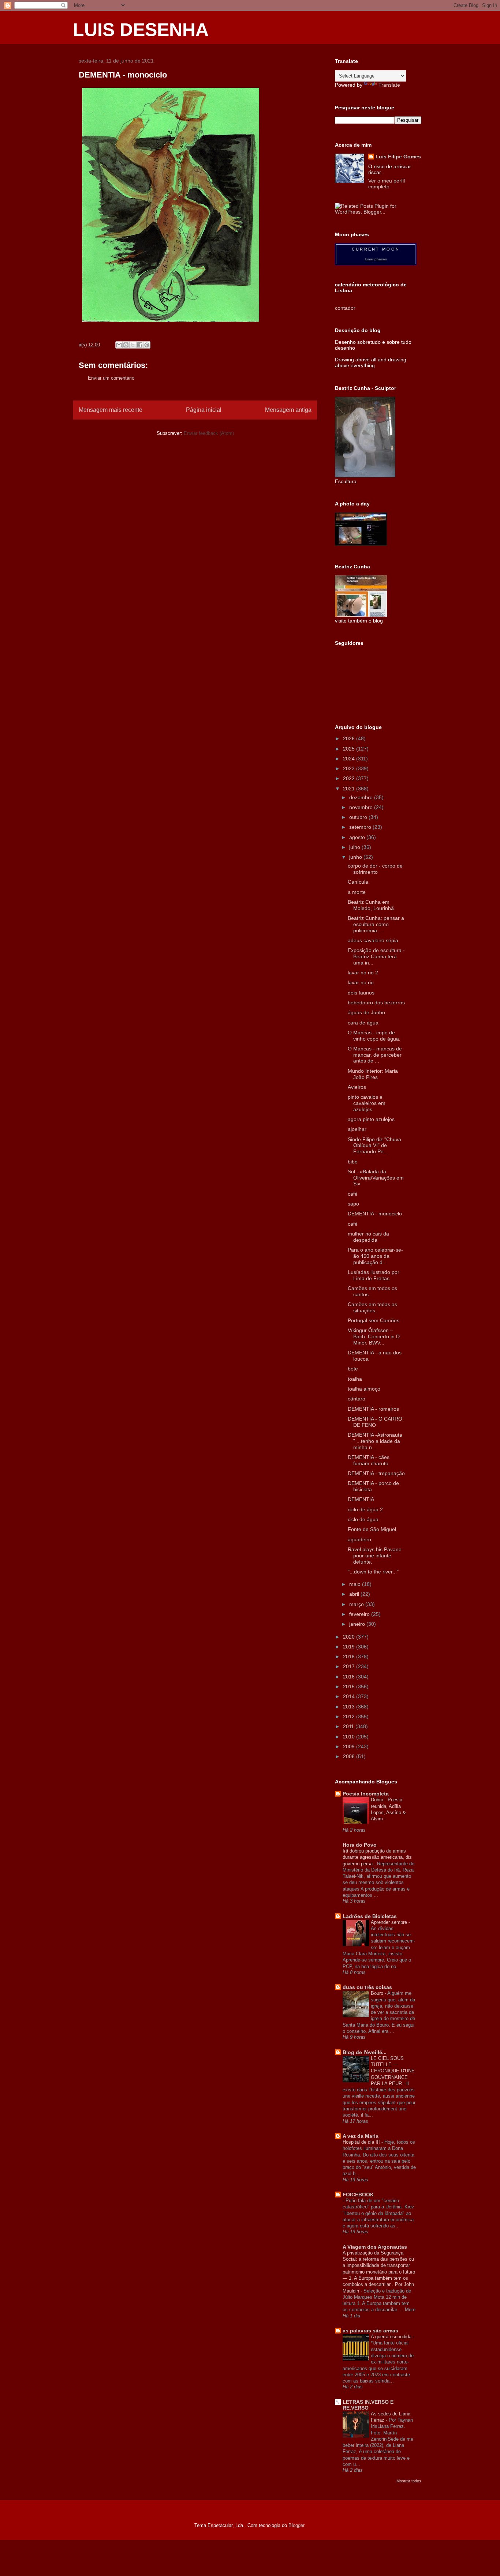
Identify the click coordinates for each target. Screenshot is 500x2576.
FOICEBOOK (358, 2195)
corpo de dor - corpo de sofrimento (375, 869)
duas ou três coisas (367, 1987)
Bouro (378, 1993)
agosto (358, 837)
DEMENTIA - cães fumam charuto (369, 1460)
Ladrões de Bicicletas (370, 1916)
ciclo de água (363, 1519)
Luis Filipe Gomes (398, 157)
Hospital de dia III (362, 2142)
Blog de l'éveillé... (365, 2052)
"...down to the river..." (373, 1572)
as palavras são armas (370, 2331)
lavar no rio (361, 982)
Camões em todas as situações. (372, 1307)
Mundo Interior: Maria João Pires (373, 1074)
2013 (350, 1707)
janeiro (358, 1624)
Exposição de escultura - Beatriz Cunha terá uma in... (376, 956)
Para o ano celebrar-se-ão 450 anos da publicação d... (375, 1256)
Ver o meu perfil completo (387, 184)
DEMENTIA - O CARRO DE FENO (375, 1422)
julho (355, 847)
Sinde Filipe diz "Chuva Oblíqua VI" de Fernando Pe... (374, 1146)
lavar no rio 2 (363, 973)
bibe (353, 1162)
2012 (350, 1716)
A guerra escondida (392, 2337)
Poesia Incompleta (366, 1794)
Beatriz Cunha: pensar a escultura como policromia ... (376, 924)
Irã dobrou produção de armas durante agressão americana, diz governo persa (377, 1857)
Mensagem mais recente (111, 410)
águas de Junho (366, 1012)
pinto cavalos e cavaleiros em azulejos (367, 1103)
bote (353, 1369)
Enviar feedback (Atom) (209, 433)
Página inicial (204, 410)
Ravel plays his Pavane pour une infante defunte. (375, 1556)
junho (356, 857)
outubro (359, 817)
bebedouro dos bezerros (376, 1003)
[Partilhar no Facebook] (140, 345)
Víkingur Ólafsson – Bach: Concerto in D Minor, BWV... (374, 1336)
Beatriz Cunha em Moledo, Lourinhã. (372, 905)
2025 (350, 749)
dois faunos (361, 993)
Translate (389, 85)
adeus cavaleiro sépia (373, 940)
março (357, 1604)
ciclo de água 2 (365, 1509)
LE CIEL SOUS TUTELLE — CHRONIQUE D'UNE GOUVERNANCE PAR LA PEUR (393, 2071)
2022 (350, 778)
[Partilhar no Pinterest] (147, 345)
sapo (353, 1204)
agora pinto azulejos (371, 1119)
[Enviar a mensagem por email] (119, 345)
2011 (349, 1726)
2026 (350, 738)
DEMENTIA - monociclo (375, 1214)
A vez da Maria (361, 2136)
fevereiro (360, 1614)
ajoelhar (357, 1129)
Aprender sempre (390, 1922)
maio (356, 1584)
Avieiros (357, 1087)
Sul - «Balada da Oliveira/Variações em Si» (376, 1178)
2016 (350, 1677)
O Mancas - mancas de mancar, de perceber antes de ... (375, 1055)
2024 (350, 759)
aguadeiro (359, 1539)
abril (355, 1594)
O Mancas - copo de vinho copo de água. (374, 1036)
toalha (355, 1379)
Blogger (296, 2525)
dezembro (362, 797)
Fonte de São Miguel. (373, 1529)
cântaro (357, 1399)
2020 (350, 1637)
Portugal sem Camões (374, 1320)
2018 (350, 1656)
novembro (362, 807)
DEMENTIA (361, 1499)
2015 (350, 1686)
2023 (350, 768)
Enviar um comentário (111, 378)
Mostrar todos (409, 2481)
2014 (350, 1696)
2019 (350, 1647)
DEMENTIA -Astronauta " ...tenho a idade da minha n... (375, 1441)
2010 (350, 1737)
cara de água (363, 1023)
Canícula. (359, 882)
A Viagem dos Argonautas (375, 2247)
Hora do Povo (360, 1845)
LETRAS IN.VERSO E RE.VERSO (368, 2405)
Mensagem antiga (288, 410)
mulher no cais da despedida (368, 1237)
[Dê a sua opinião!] (126, 345)
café (353, 1194)
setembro (361, 827)
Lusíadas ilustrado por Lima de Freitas (374, 1275)
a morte (357, 892)
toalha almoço (364, 1389)
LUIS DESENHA (141, 30)
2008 (350, 1756)
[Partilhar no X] (133, 345)
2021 (350, 789)
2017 (350, 1666)
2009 (350, 1746)
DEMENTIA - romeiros (373, 1409)
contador (345, 308)
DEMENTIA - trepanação (376, 1473)
